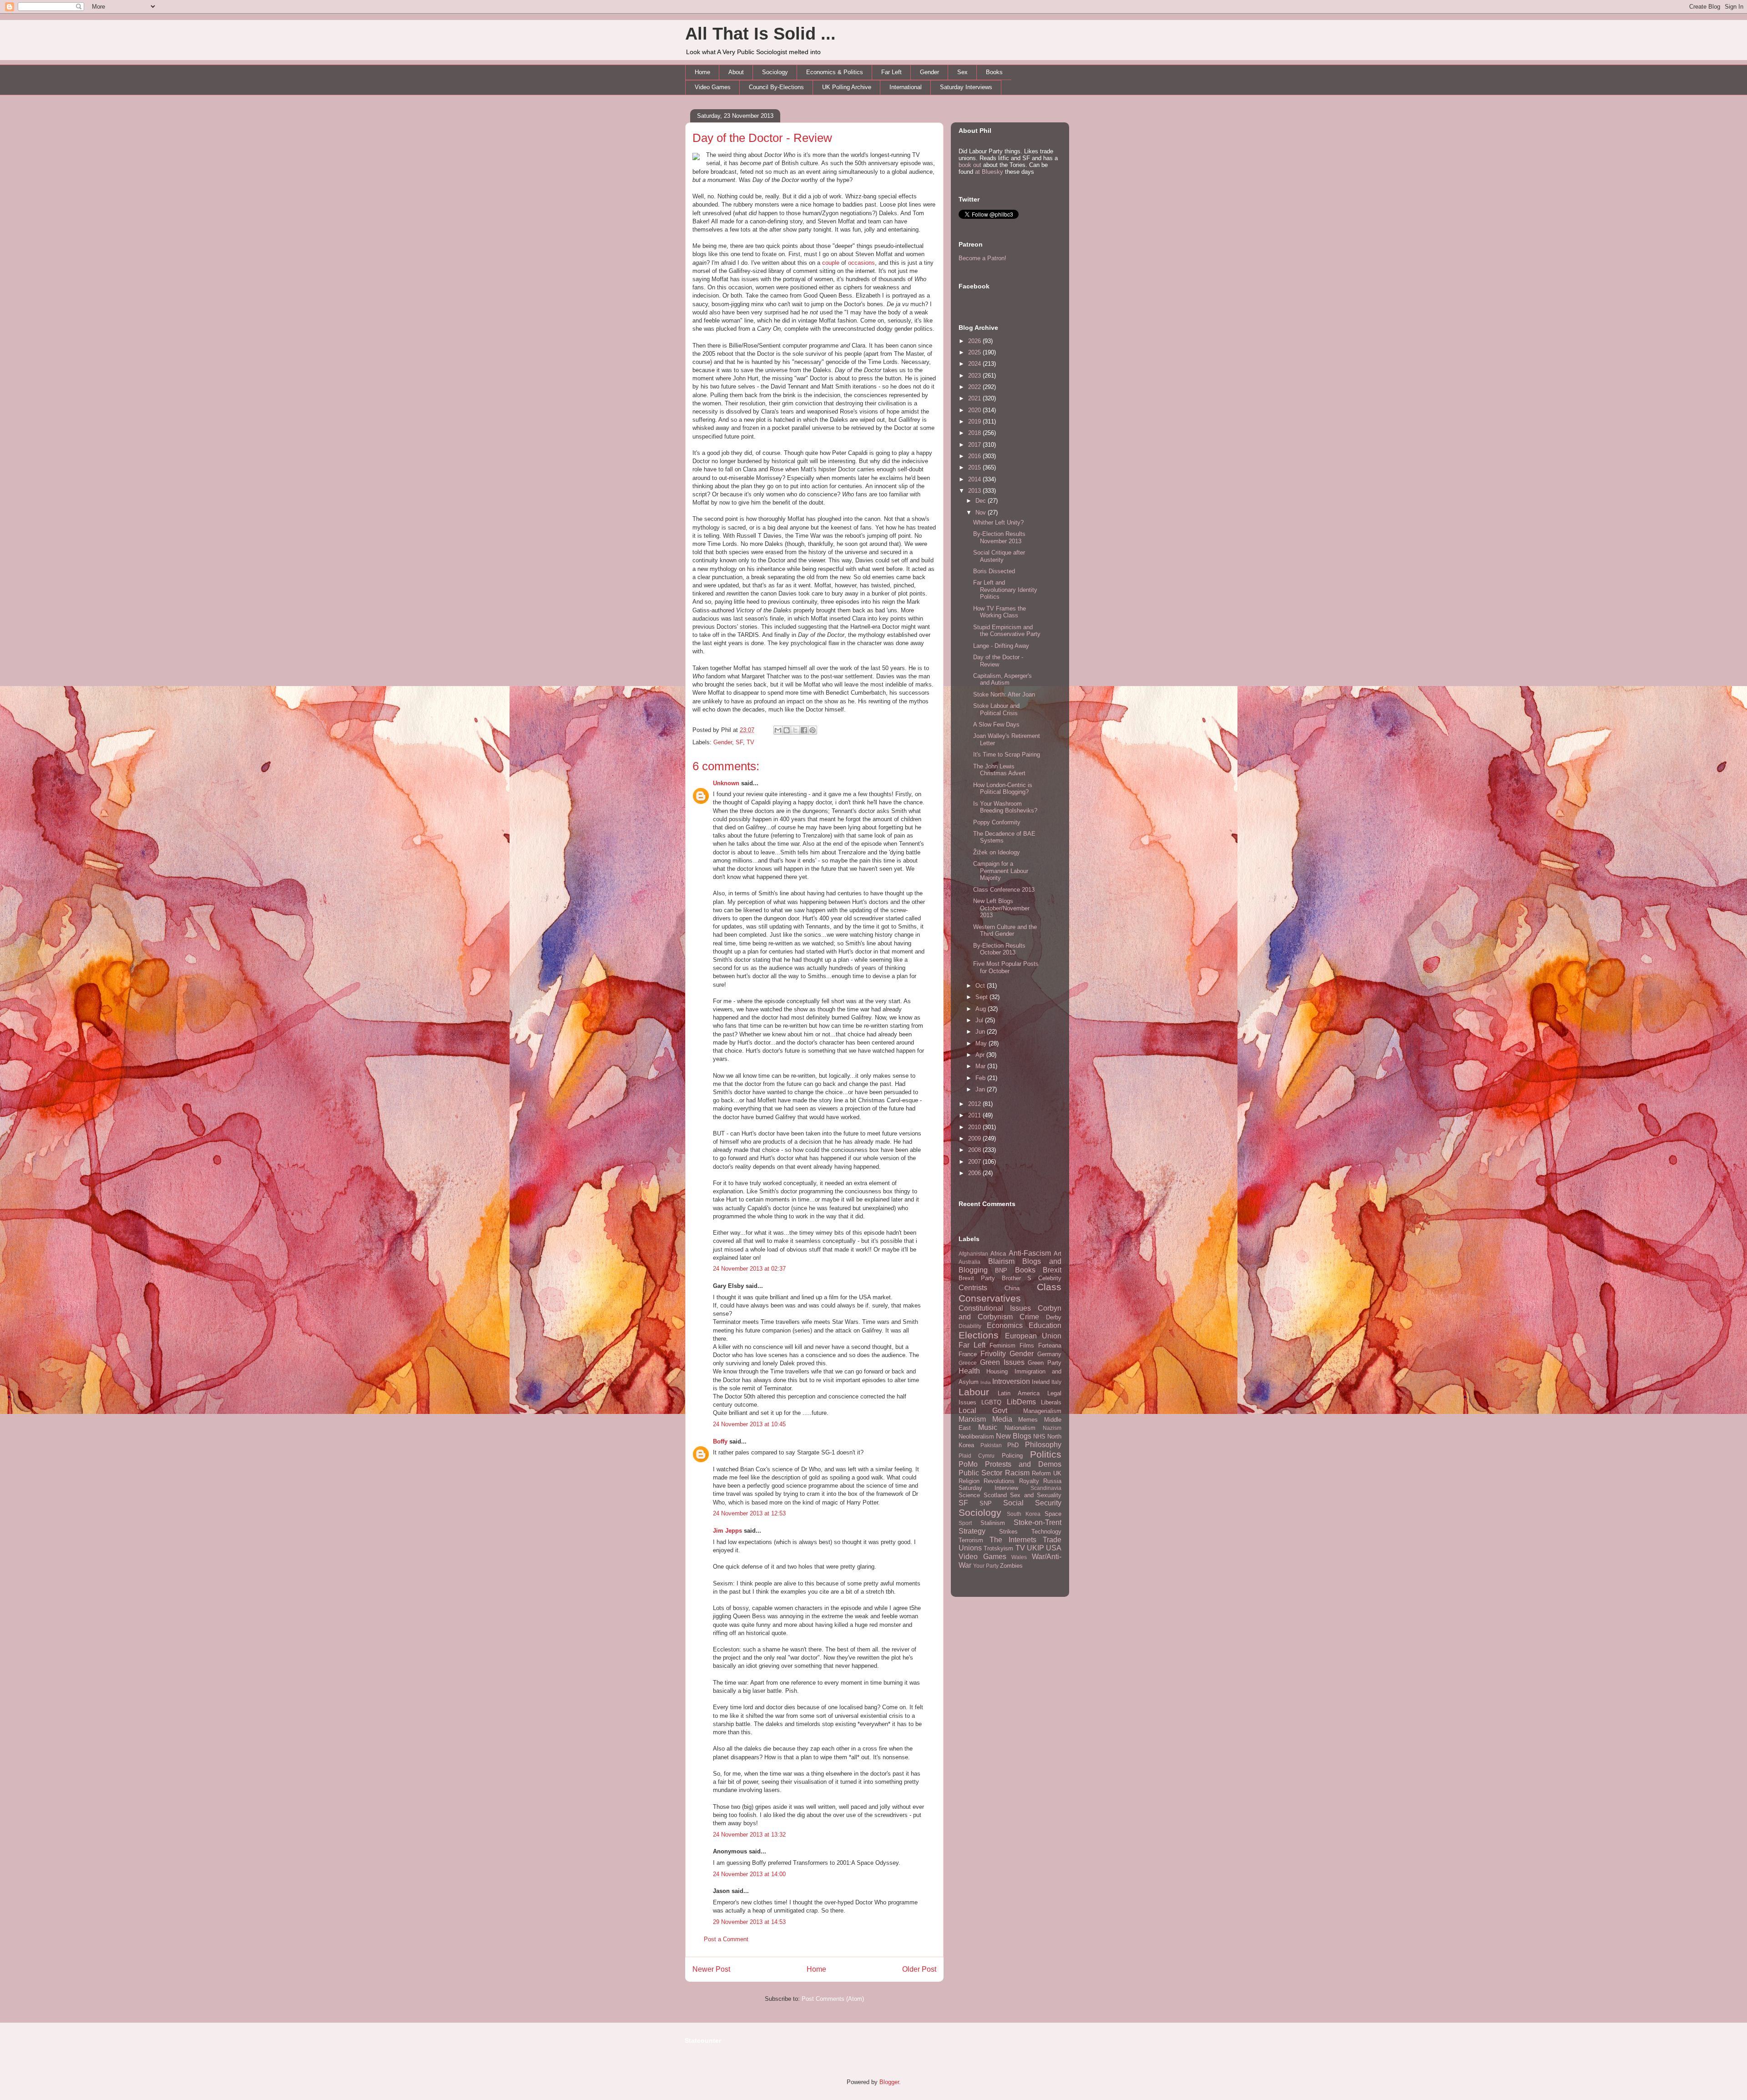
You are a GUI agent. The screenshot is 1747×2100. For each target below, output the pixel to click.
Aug (982, 1009)
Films (1027, 1345)
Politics (1046, 1454)
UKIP (1035, 1548)
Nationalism (1020, 1428)
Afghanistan (973, 1254)
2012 (975, 1104)
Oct (981, 986)
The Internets (1013, 1540)
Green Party (1045, 1363)
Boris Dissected (994, 571)
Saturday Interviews (966, 87)
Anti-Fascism (1030, 1253)
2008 (975, 1150)
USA (1054, 1548)
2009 (975, 1138)
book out (970, 165)
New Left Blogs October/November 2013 (1001, 908)
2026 (975, 341)
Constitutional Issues (995, 1308)
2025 (975, 352)
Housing (997, 1371)
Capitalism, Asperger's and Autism (1002, 679)
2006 (975, 1173)
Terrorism (971, 1540)
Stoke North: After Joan (1004, 694)
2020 (975, 410)
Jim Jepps (727, 1531)
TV (750, 742)
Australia (969, 1262)
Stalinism (993, 1523)
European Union (1033, 1336)
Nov (982, 512)
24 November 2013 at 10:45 (749, 1424)
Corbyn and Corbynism (1010, 1312)
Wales (1019, 1557)
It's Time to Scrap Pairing (1007, 755)
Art (1058, 1254)
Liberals (1051, 1402)
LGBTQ (991, 1402)
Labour (974, 1392)
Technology (1046, 1532)
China (1012, 1288)
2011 (975, 1115)
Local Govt (983, 1411)
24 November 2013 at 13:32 (749, 1835)
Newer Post (711, 1969)
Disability (970, 1326)
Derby (1054, 1317)
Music (988, 1427)
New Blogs (1014, 1436)
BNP (1001, 1270)
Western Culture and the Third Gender (1005, 931)
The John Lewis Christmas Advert (999, 770)
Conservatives (990, 1298)
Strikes (1008, 1532)
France (968, 1354)
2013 (975, 491)
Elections (979, 1335)
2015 (975, 467)
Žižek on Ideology (997, 852)
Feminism (1002, 1345)
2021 (975, 398)
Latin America (1019, 1393)
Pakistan (991, 1445)
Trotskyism (998, 1548)
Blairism (1001, 1261)
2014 (975, 479)
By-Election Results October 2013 (999, 949)
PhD (1013, 1445)
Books (994, 72)
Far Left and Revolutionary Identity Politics (1005, 590)
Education (1045, 1325)
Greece (968, 1363)
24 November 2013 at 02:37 (749, 1269)
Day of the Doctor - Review (762, 138)
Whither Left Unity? (998, 522)
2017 (975, 445)
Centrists (973, 1288)
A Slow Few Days (996, 724)
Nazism (1052, 1428)
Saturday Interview (988, 1488)
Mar (981, 1066)
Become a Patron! (982, 258)
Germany (1049, 1354)
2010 (975, 1127)
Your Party (986, 1566)
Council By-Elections (776, 87)
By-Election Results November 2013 (999, 538)
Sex (962, 72)
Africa (998, 1254)
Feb (981, 1078)
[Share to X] (795, 730)
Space (1053, 1514)
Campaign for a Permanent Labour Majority (1001, 871)
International (906, 87)
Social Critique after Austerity (999, 556)
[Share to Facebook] (804, 730)
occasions (861, 263)
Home (702, 72)
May (982, 1043)
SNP (986, 1503)
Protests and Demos (1023, 1464)
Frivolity (993, 1354)
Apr (981, 1055)
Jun (981, 1032)
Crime (1029, 1317)
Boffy (720, 1441)
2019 (975, 422)
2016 (975, 456)
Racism (1017, 1473)
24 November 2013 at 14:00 (749, 1874)
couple (831, 263)
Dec (982, 501)
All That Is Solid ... (760, 34)
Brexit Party (977, 1278)
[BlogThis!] (787, 730)
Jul (980, 1020)
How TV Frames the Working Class (1000, 612)
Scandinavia (1046, 1488)
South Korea (1024, 1514)
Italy (1056, 1382)
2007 (975, 1162)
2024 (975, 364)
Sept (982, 997)
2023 (975, 376)
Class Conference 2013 (1004, 890)
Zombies (1011, 1566)
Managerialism (1042, 1411)
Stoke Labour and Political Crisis (996, 709)
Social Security (1032, 1503)
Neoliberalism (976, 1436)
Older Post (919, 1969)
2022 (975, 387)
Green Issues (1002, 1362)
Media (1002, 1419)
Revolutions (999, 1481)
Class (1049, 1287)
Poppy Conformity (997, 822)
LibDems (1021, 1402)
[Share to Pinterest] (813, 730)
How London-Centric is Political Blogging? (1003, 789)
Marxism (972, 1419)
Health (969, 1371)
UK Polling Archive (847, 87)
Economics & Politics (835, 72)
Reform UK (1047, 1473)
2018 (975, 433)
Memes (1028, 1420)
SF (739, 742)
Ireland (1041, 1382)
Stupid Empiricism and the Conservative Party (1007, 631)
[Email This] (778, 730)
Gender (929, 72)
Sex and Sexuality (1036, 1495)
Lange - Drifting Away (1001, 646)
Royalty (1029, 1481)
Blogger (889, 2082)
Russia (1052, 1481)
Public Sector (980, 1473)
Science (969, 1495)
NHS (1039, 1436)
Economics (1005, 1325)
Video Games (713, 87)
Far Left (891, 72)
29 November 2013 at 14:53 (749, 1922)
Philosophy (1043, 1445)
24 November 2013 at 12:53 (749, 1513)
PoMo (968, 1464)
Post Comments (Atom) (833, 1999)
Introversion (1011, 1381)
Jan (981, 1089)
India (986, 1382)
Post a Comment (726, 1939)
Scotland (995, 1495)
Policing (1012, 1456)
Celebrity (1050, 1278)
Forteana (1050, 1345)
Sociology (775, 72)
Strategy (972, 1531)
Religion (969, 1481)
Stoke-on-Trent (1038, 1522)
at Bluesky (989, 172)
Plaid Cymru (977, 1456)
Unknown (726, 783)
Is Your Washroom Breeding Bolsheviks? (1005, 807)
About (736, 72)
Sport (965, 1523)
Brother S (1017, 1278)
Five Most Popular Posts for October (1006, 967)
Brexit (1052, 1270)
